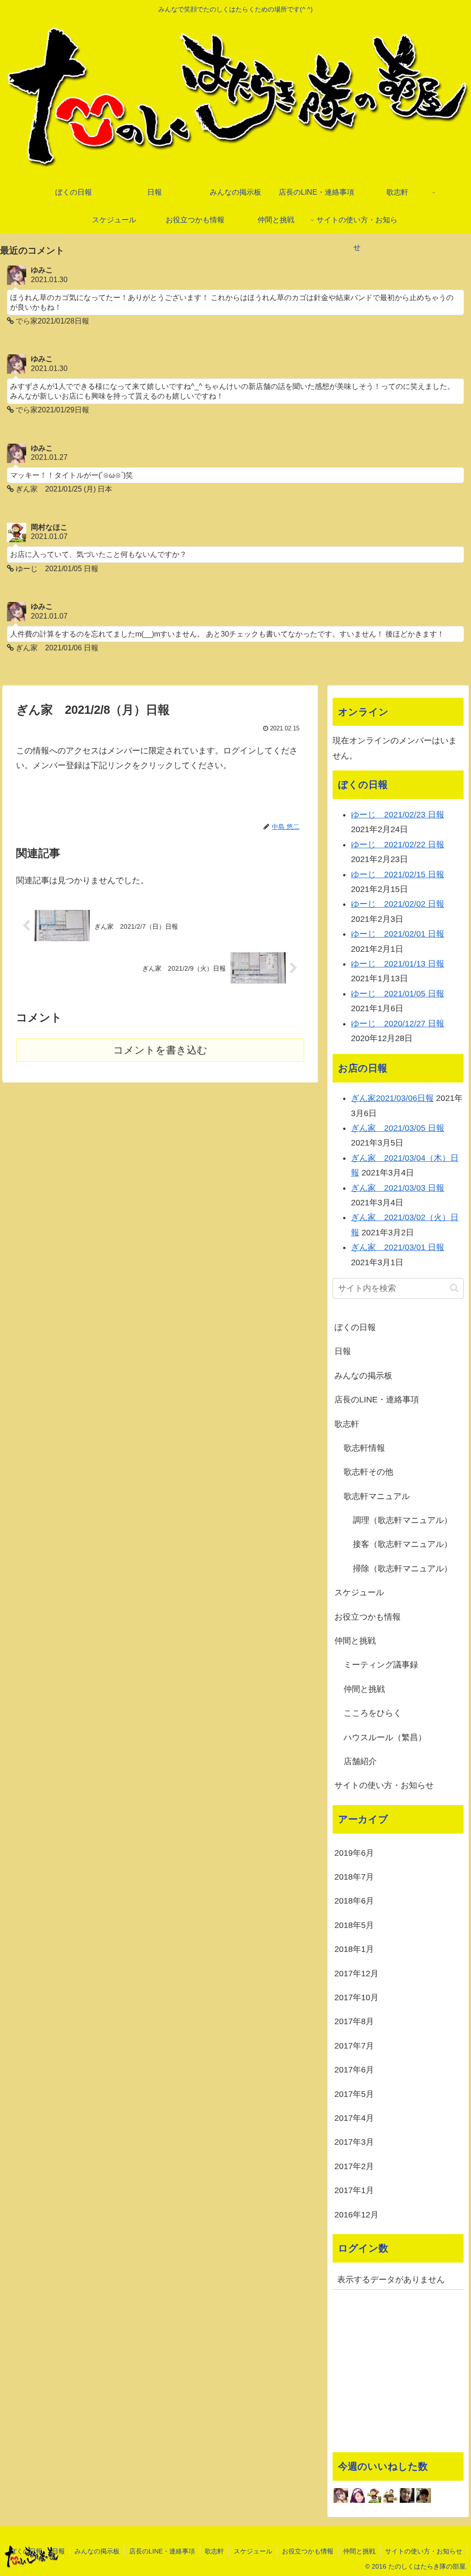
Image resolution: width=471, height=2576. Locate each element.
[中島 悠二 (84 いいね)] (407, 2495)
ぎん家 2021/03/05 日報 (398, 1128)
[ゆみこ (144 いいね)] (341, 2495)
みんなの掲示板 (363, 1376)
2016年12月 (356, 2215)
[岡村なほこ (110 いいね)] (374, 2495)
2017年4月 (354, 2118)
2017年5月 (354, 2094)
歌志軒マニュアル (377, 1496)
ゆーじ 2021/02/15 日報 (398, 874)
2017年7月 (354, 2046)
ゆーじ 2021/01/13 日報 (398, 964)
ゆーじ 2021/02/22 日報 (398, 845)
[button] (454, 1288)
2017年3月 (354, 2142)
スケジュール (359, 1592)
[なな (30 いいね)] (424, 2495)
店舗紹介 (360, 1761)
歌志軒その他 (368, 1472)
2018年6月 (354, 1901)
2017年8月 (354, 2021)
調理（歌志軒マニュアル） (402, 1520)
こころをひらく (373, 1713)
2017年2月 (354, 2166)
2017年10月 (356, 1997)
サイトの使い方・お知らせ (384, 1785)
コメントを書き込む (160, 1050)
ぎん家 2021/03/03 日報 (398, 1188)
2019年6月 (354, 1853)
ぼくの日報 (355, 1327)
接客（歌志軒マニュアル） (402, 1544)
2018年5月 (354, 1925)
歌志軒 (347, 1424)
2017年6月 (354, 2070)
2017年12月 (356, 1974)
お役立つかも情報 (368, 1617)
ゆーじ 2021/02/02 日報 (398, 904)
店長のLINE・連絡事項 (377, 1400)
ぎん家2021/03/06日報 (392, 1098)
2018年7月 (354, 1877)
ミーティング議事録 (381, 1665)
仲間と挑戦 (355, 1641)
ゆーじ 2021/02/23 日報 (398, 815)
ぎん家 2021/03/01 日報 (398, 1247)
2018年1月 (354, 1949)
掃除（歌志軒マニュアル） (402, 1569)
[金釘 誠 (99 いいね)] (391, 2495)
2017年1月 (354, 2190)
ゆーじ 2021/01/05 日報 (398, 994)
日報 (343, 1351)
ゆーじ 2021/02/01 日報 (398, 934)
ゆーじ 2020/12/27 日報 (398, 1024)
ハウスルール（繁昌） (385, 1737)
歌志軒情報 (364, 1448)
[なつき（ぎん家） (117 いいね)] (357, 2495)
